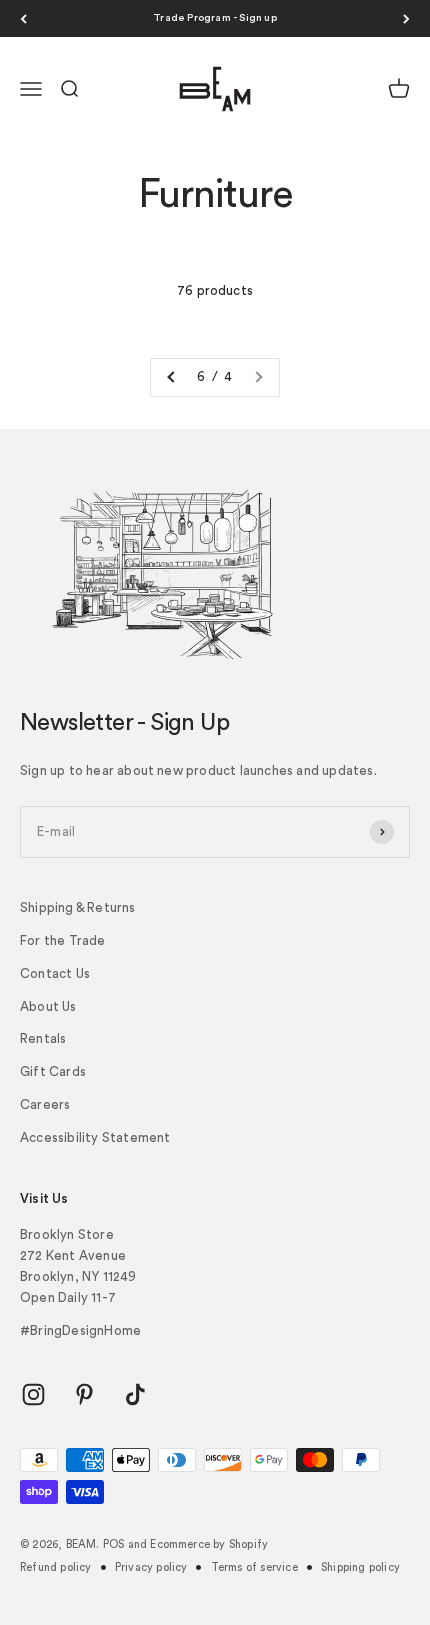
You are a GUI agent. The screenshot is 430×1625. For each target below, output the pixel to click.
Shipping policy (360, 1567)
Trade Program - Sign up (215, 18)
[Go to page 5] (172, 377)
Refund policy (56, 1567)
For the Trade (63, 940)
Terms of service (254, 1567)
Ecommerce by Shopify (209, 1544)
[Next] (406, 18)
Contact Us (55, 973)
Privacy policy (151, 1567)
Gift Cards (53, 1071)
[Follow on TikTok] (135, 1394)
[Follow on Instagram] (33, 1394)
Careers (45, 1104)
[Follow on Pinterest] (84, 1394)
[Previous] (23, 18)
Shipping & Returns (78, 907)
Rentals (43, 1038)
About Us (48, 1006)
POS (114, 1544)
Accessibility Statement (95, 1137)
